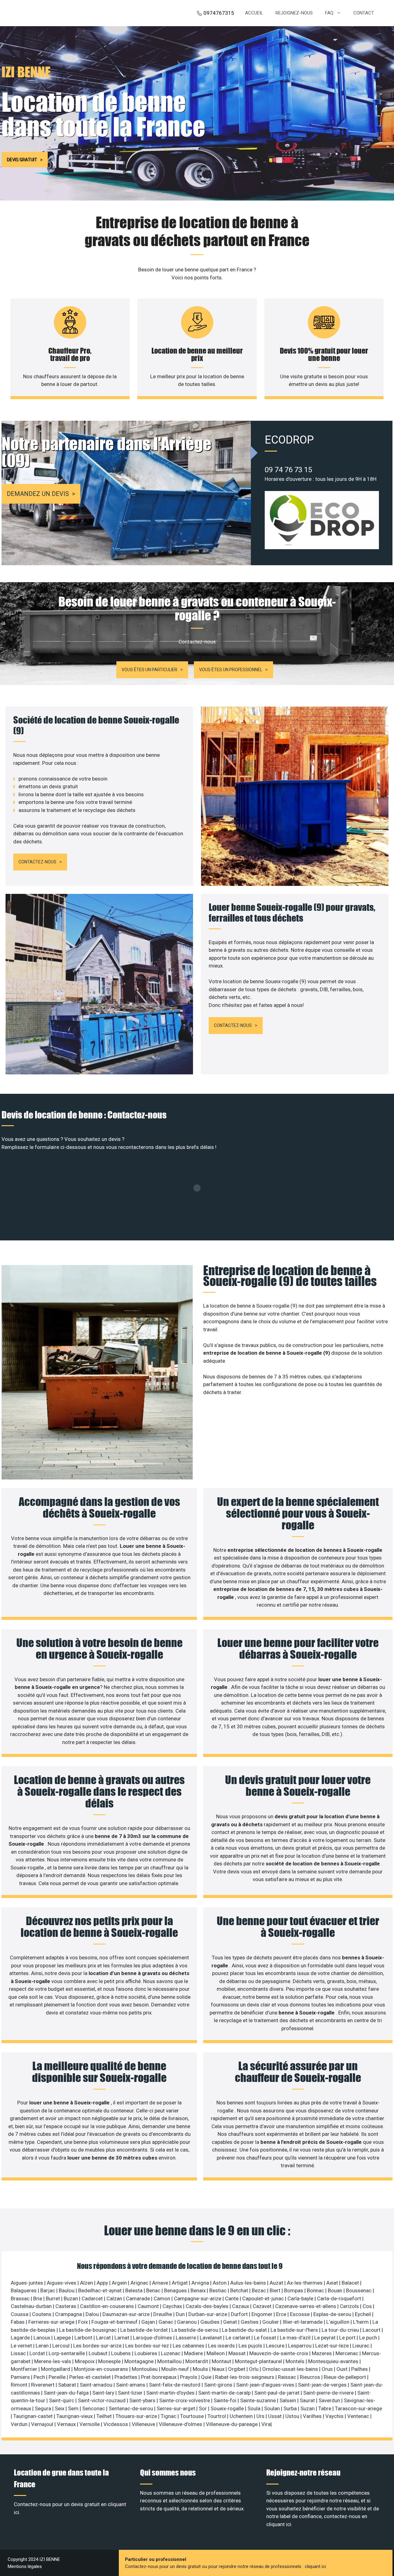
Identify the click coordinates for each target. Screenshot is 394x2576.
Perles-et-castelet (91, 2377)
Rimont (20, 2385)
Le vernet (22, 2346)
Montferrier (25, 2369)
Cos (368, 2306)
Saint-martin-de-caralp (225, 2393)
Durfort (240, 2314)
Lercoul (62, 2346)
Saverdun (330, 2400)
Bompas (294, 2290)
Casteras (66, 2306)
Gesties (250, 2322)
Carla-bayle (301, 2298)
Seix (60, 2408)
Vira (266, 2424)
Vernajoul (43, 2424)
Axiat (333, 2283)
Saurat (308, 2400)
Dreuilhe (163, 2314)
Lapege (63, 2338)
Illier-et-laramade (303, 2322)
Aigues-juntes (28, 2283)
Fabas (18, 2322)
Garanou (187, 2322)
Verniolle (90, 2424)
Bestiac (219, 2290)
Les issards (222, 2346)
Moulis (201, 2369)
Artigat (180, 2283)
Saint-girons (219, 2385)
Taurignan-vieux (75, 2416)
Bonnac (316, 2290)
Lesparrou (300, 2346)
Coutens (42, 2314)
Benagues (176, 2290)
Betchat (240, 2290)
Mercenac (348, 2353)
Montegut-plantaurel (259, 2361)
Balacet (351, 2283)
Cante (232, 2298)
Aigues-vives (62, 2283)
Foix (84, 2322)
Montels (296, 2361)
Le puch (369, 2338)
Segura (44, 2408)
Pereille (58, 2377)
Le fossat (266, 2338)
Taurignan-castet (34, 2416)
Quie (207, 2377)
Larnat (123, 2338)
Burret (54, 2298)
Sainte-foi (226, 2400)
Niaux (219, 2369)
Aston (220, 2283)
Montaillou (170, 2361)
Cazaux (241, 2306)
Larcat (104, 2338)
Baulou (67, 2290)
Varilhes (313, 2416)
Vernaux (67, 2424)
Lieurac (362, 2346)
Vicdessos (116, 2424)
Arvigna (201, 2283)
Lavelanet (211, 2338)
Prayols (189, 2377)
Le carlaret (239, 2338)
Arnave (161, 2283)
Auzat (277, 2283)
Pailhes (360, 2369)
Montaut (222, 2361)
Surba (291, 2408)
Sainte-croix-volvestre (185, 2400)
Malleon (216, 2353)
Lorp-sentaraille (67, 2353)
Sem (74, 2408)
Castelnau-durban (32, 2306)
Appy (103, 2283)
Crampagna (69, 2314)
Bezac (259, 2290)
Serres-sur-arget (177, 2408)
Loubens (122, 2353)
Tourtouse (193, 2416)
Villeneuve (144, 2424)
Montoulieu (145, 2369)
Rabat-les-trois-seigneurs (245, 2377)
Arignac (140, 2283)
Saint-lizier (131, 2393)
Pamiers (21, 2377)
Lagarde (21, 2338)
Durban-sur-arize (208, 2314)
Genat (231, 2322)
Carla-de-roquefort (340, 2298)
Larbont (84, 2338)
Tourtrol (217, 2416)
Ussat (275, 2416)
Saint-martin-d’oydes (171, 2393)
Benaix (199, 2290)
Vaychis (335, 2416)
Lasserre (187, 2338)
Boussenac (359, 2290)
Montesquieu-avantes (334, 2361)
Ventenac (359, 2416)
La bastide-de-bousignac (88, 2330)
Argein (120, 2283)
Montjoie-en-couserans (102, 2369)
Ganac (167, 2322)
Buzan (71, 2298)
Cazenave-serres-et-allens (306, 2306)
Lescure (276, 2346)
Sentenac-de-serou (131, 2408)
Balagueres (24, 2290)
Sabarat (68, 2385)
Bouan (336, 2290)
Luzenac (171, 2353)
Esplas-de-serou (333, 2314)
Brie (38, 2298)
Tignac (169, 2416)
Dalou (93, 2314)
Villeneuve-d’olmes (181, 2424)
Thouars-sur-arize (137, 2416)
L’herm (362, 2322)
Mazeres (322, 2353)
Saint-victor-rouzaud (102, 2400)
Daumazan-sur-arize (127, 2314)
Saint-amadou (97, 2385)
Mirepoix (85, 2361)
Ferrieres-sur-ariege (52, 2322)
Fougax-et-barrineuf (115, 2322)
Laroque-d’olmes (153, 2338)
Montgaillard (56, 2369)
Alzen (87, 2283)
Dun (181, 2314)
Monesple (110, 2361)
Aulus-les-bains (249, 2283)
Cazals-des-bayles (208, 2306)
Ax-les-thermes (305, 2283)
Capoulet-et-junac (264, 2298)
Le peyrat (326, 2338)
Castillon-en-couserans (108, 2306)
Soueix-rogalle (228, 2408)
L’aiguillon (338, 2322)
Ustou (293, 2416)
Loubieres (147, 2353)
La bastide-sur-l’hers (295, 2330)
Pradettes (127, 2377)
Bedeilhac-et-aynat (101, 2290)
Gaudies (211, 2322)
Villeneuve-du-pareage (232, 2424)
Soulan (273, 2408)
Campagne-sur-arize (198, 2298)
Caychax (173, 2306)
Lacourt (372, 2330)
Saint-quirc (62, 2400)
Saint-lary (104, 2393)
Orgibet (237, 2369)
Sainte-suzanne (259, 2400)
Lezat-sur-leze (333, 2346)
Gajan (149, 2322)
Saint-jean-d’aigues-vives (266, 2385)
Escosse (300, 2314)
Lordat (38, 2353)
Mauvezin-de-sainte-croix (279, 2353)
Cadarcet (93, 2298)
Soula (255, 2408)
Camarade (139, 2298)
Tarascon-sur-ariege (358, 2408)
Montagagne (140, 2361)
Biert (276, 2290)
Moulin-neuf (176, 2369)
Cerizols (350, 2306)
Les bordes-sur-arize (98, 2346)
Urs (261, 2416)
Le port (348, 2338)
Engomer (263, 2314)
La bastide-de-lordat (145, 2330)
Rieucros (311, 2377)
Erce (282, 2314)
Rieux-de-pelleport (346, 2377)
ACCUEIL (254, 13)
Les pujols (251, 2346)
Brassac (21, 2298)
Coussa (20, 2314)
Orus (328, 2369)
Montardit (197, 2361)
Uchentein (242, 2416)
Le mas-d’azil (296, 2338)
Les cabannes (189, 2346)
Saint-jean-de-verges (323, 2385)
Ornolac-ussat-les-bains (291, 2369)
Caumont (149, 2306)
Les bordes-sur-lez (148, 2346)
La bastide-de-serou (195, 2330)
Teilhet (105, 2416)
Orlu (254, 2369)
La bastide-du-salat (245, 2330)
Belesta (135, 2290)
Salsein (288, 2400)
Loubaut (99, 2353)
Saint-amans (131, 2385)
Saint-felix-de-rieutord (175, 2385)
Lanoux (42, 2338)
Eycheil (364, 2314)
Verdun (20, 2424)
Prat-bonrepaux (159, 2377)
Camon (163, 2298)
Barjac (48, 2290)
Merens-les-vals (53, 2361)
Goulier (271, 2322)
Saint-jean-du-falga (67, 2393)
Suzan (308, 2408)
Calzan (115, 2298)
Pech (40, 2377)
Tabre (325, 2408)
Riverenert (43, 2385)
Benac (154, 2290)
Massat (238, 2353)
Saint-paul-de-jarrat (277, 2393)
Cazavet (263, 2306)
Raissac (288, 2377)
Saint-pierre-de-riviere (329, 2393)
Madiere (194, 2353)
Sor (203, 2408)
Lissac (19, 2353)
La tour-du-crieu (341, 2330)
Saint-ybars (143, 2400)
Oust (343, 2369)
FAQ (329, 13)
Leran (43, 2346)
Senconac (94, 2408)
